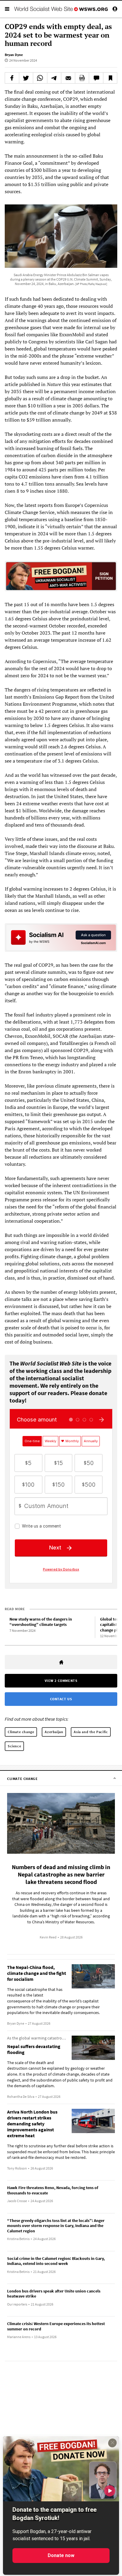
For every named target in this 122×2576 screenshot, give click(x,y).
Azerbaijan (54, 1732)
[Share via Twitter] (26, 78)
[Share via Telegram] (54, 78)
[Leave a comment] (96, 78)
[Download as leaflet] (82, 78)
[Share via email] (68, 78)
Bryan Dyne (14, 55)
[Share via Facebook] (12, 78)
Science (14, 1746)
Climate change (21, 1732)
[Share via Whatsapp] (40, 78)
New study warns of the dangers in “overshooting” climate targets (41, 1622)
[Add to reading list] (110, 78)
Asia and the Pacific (91, 1732)
